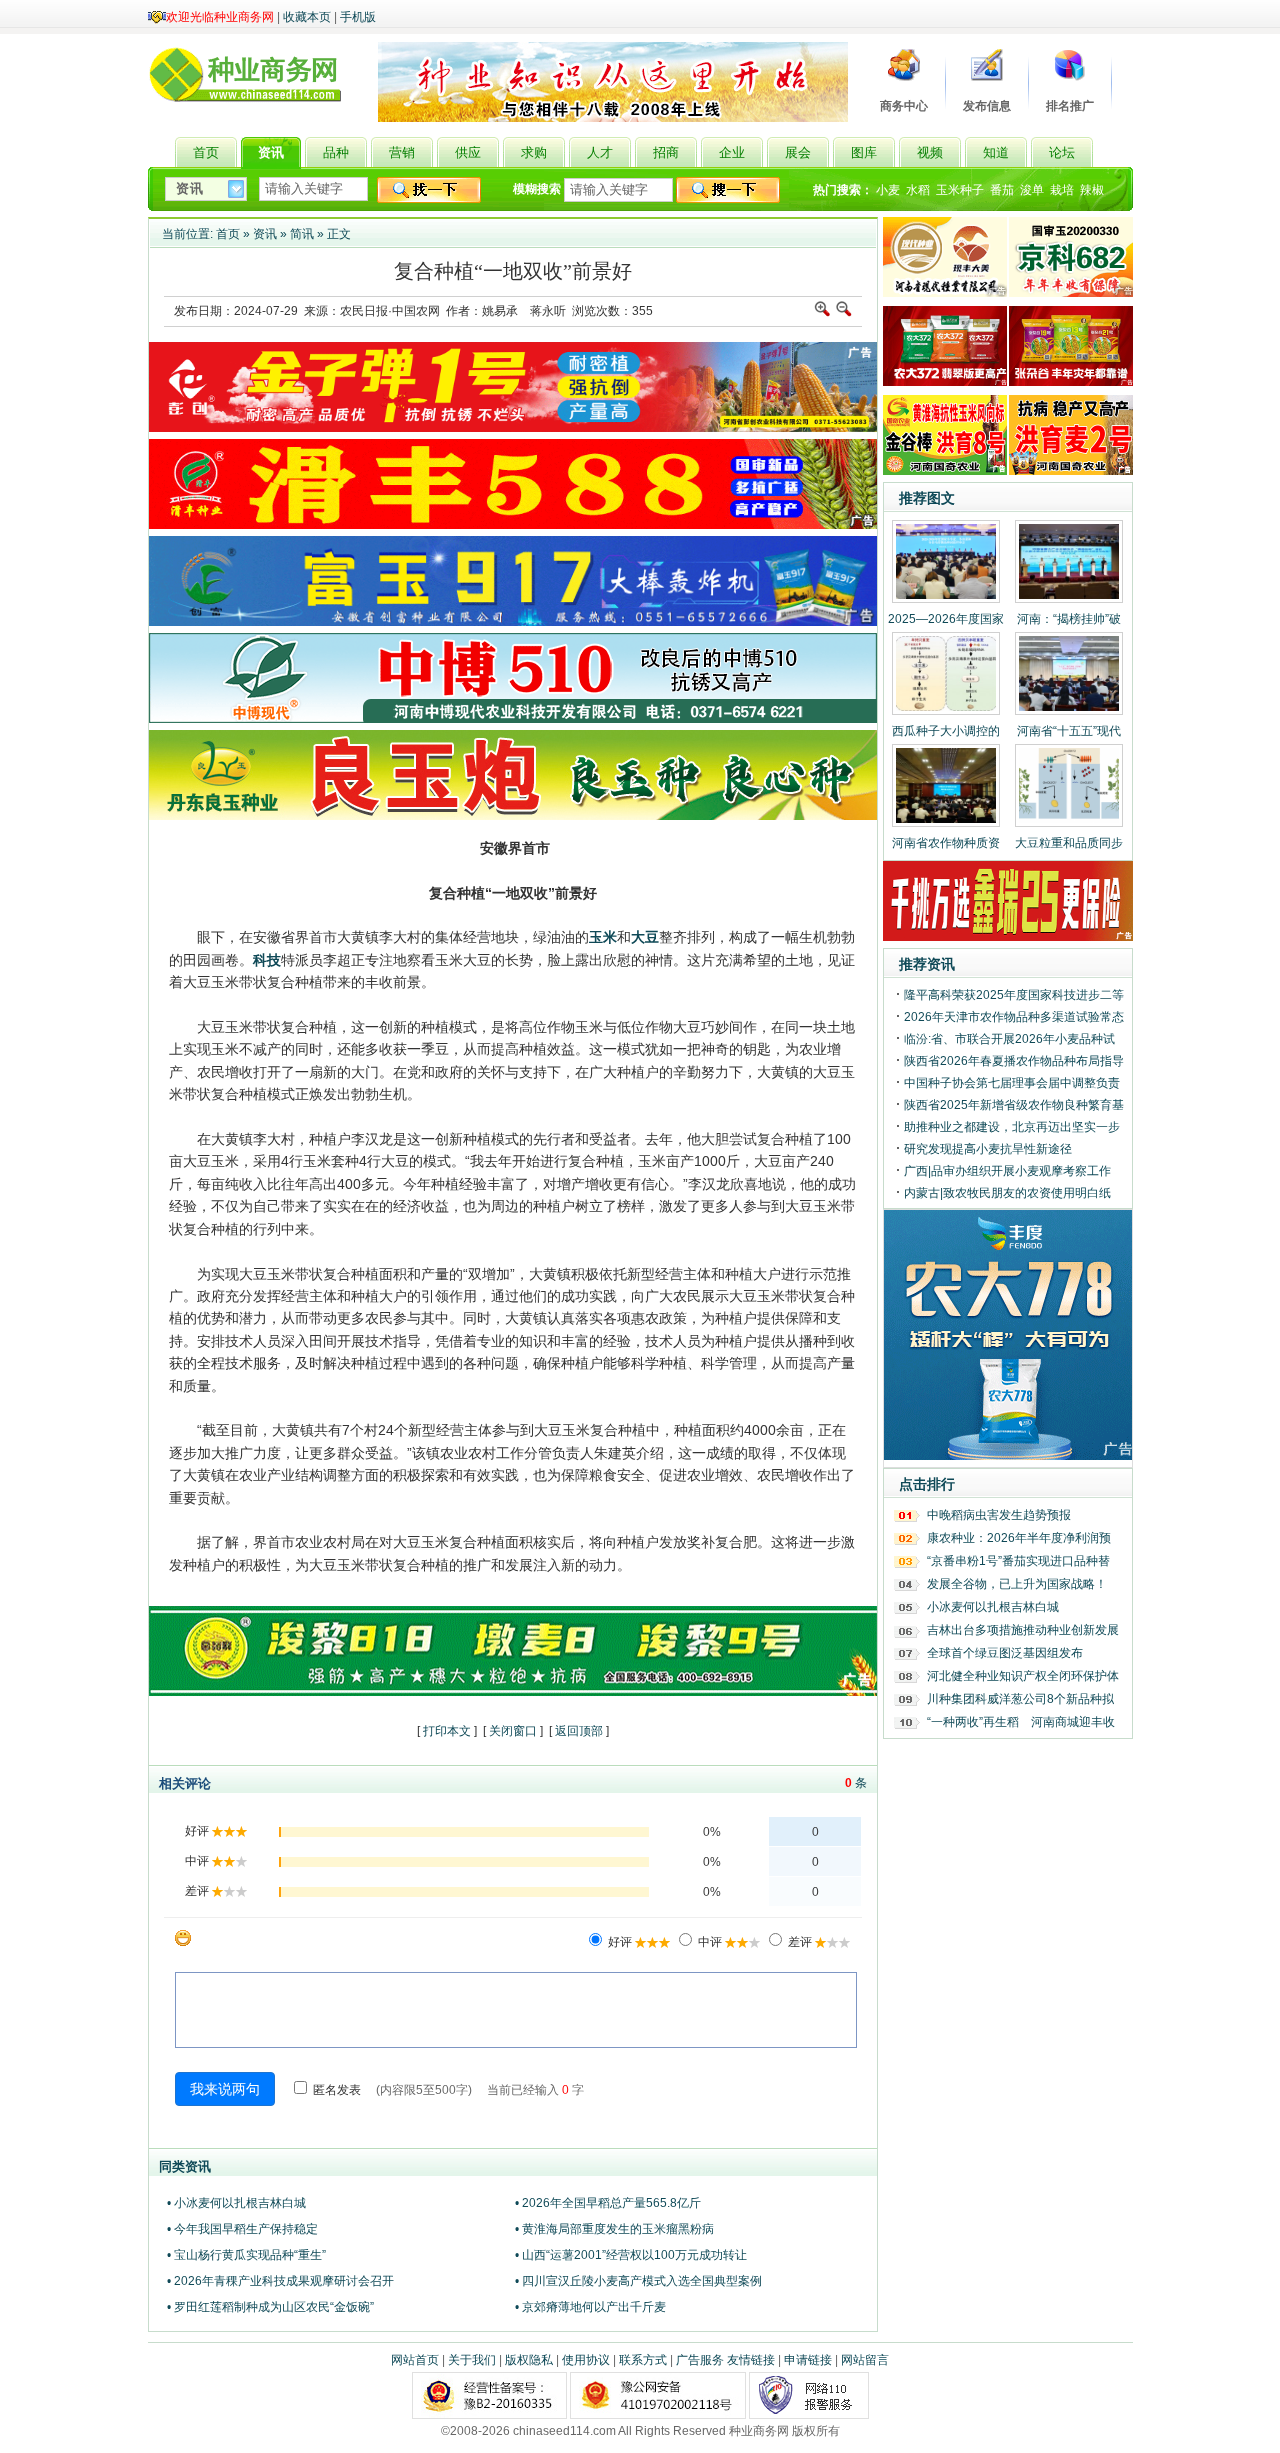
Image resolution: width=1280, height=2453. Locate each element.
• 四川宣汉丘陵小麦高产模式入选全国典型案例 (638, 2281)
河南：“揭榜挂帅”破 (1069, 619)
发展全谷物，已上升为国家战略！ (1017, 1584)
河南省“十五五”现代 (1069, 731)
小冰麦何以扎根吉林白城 (993, 1607)
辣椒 (1092, 190)
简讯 (302, 234)
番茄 (1002, 190)
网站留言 (865, 2360)
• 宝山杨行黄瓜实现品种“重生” (246, 2255)
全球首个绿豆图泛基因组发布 (1005, 1653)
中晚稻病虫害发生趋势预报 (999, 1515)
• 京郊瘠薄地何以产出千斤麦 (590, 2307)
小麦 (888, 190)
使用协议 (586, 2360)
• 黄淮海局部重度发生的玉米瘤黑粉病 (614, 2229)
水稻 (918, 190)
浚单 (1032, 190)
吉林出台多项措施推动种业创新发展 (1023, 1630)
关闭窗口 (513, 1731)
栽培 (1062, 190)
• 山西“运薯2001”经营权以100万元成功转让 (631, 2255)
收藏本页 (307, 17)
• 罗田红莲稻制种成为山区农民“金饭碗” (270, 2307)
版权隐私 (529, 2360)
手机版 (358, 17)
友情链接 (751, 2360)
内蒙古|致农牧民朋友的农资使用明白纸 (1007, 1193)
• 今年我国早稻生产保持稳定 (242, 2229)
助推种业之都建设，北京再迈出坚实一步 (1012, 1127)
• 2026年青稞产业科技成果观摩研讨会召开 (280, 2281)
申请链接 (808, 2360)
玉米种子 (960, 190)
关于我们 (472, 2360)
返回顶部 (579, 1731)
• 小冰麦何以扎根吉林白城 (236, 2203)
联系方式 (643, 2360)
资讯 (265, 234)
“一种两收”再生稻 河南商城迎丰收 (1021, 1722)
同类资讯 (185, 2166)
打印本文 (447, 1731)
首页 (228, 234)
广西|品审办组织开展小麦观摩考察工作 (1007, 1171)
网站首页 (415, 2360)
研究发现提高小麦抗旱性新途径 (988, 1149)
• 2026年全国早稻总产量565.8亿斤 (608, 2203)
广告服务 (700, 2360)
